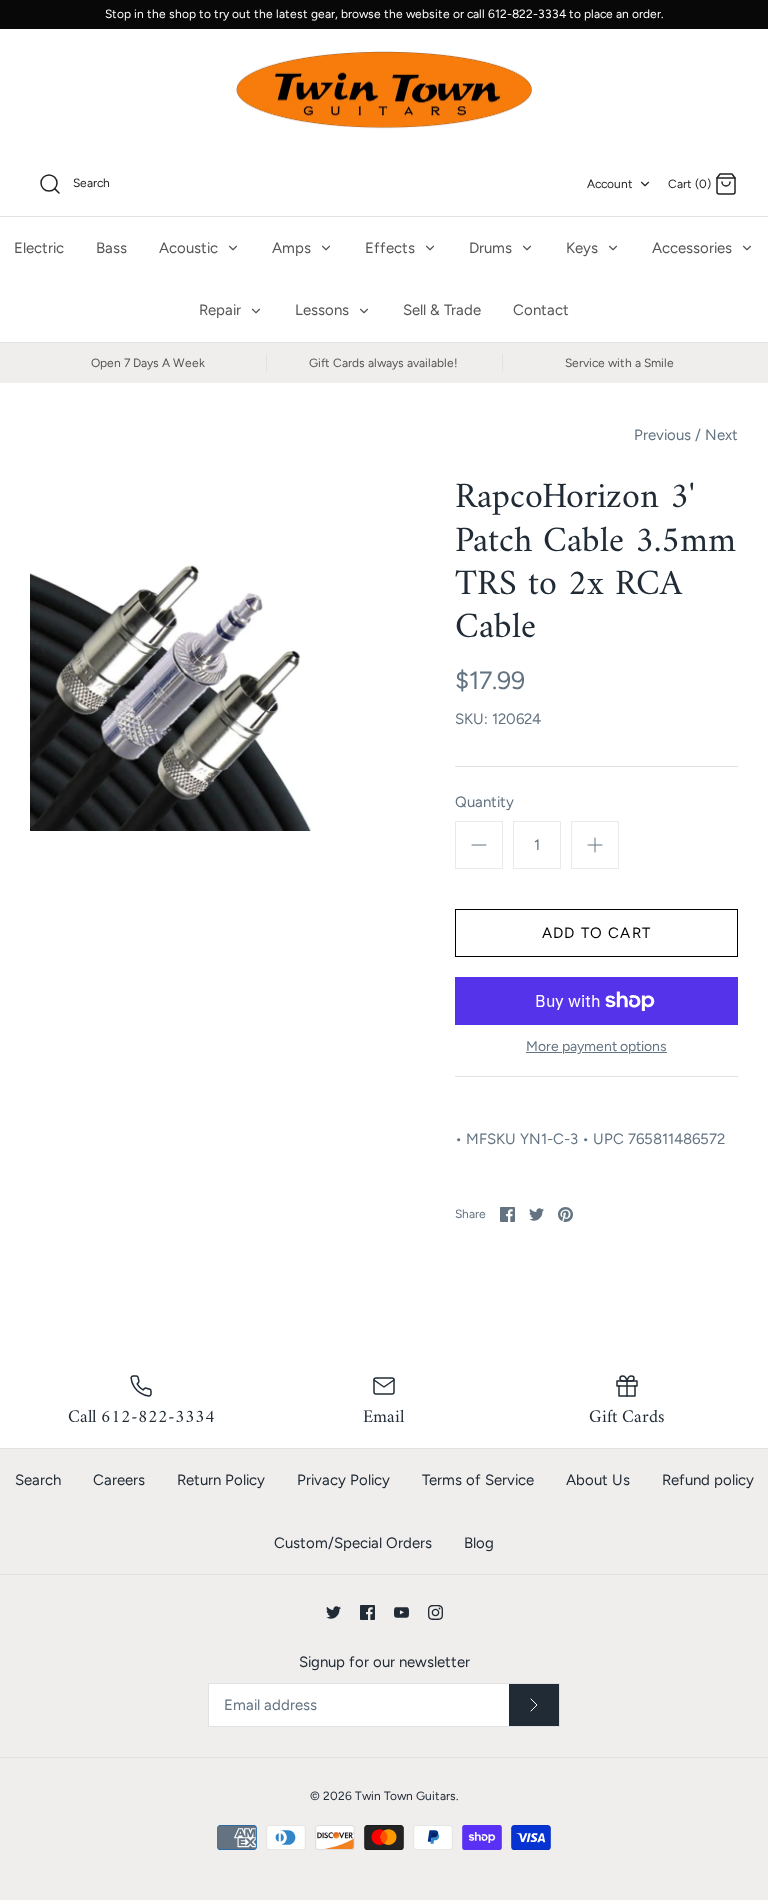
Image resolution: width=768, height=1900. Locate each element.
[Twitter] (333, 1612)
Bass (111, 248)
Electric (39, 248)
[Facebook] (367, 1612)
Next (721, 435)
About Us (598, 1480)
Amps (293, 248)
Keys (584, 248)
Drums (492, 248)
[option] (207, 654)
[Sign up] (534, 1705)
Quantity (484, 802)
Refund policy (708, 1480)
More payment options (596, 1047)
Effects (392, 248)
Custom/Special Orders (353, 1543)
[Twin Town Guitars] (384, 91)
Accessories (694, 248)
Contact (541, 310)
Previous (662, 435)
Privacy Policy (343, 1480)
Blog (479, 1543)
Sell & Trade (442, 310)
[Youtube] (401, 1612)
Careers (119, 1480)
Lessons (324, 310)
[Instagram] (435, 1612)
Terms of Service (478, 1480)
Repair (222, 310)
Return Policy (221, 1480)
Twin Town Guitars (405, 1796)
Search (38, 1480)
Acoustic (190, 248)
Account (610, 184)
